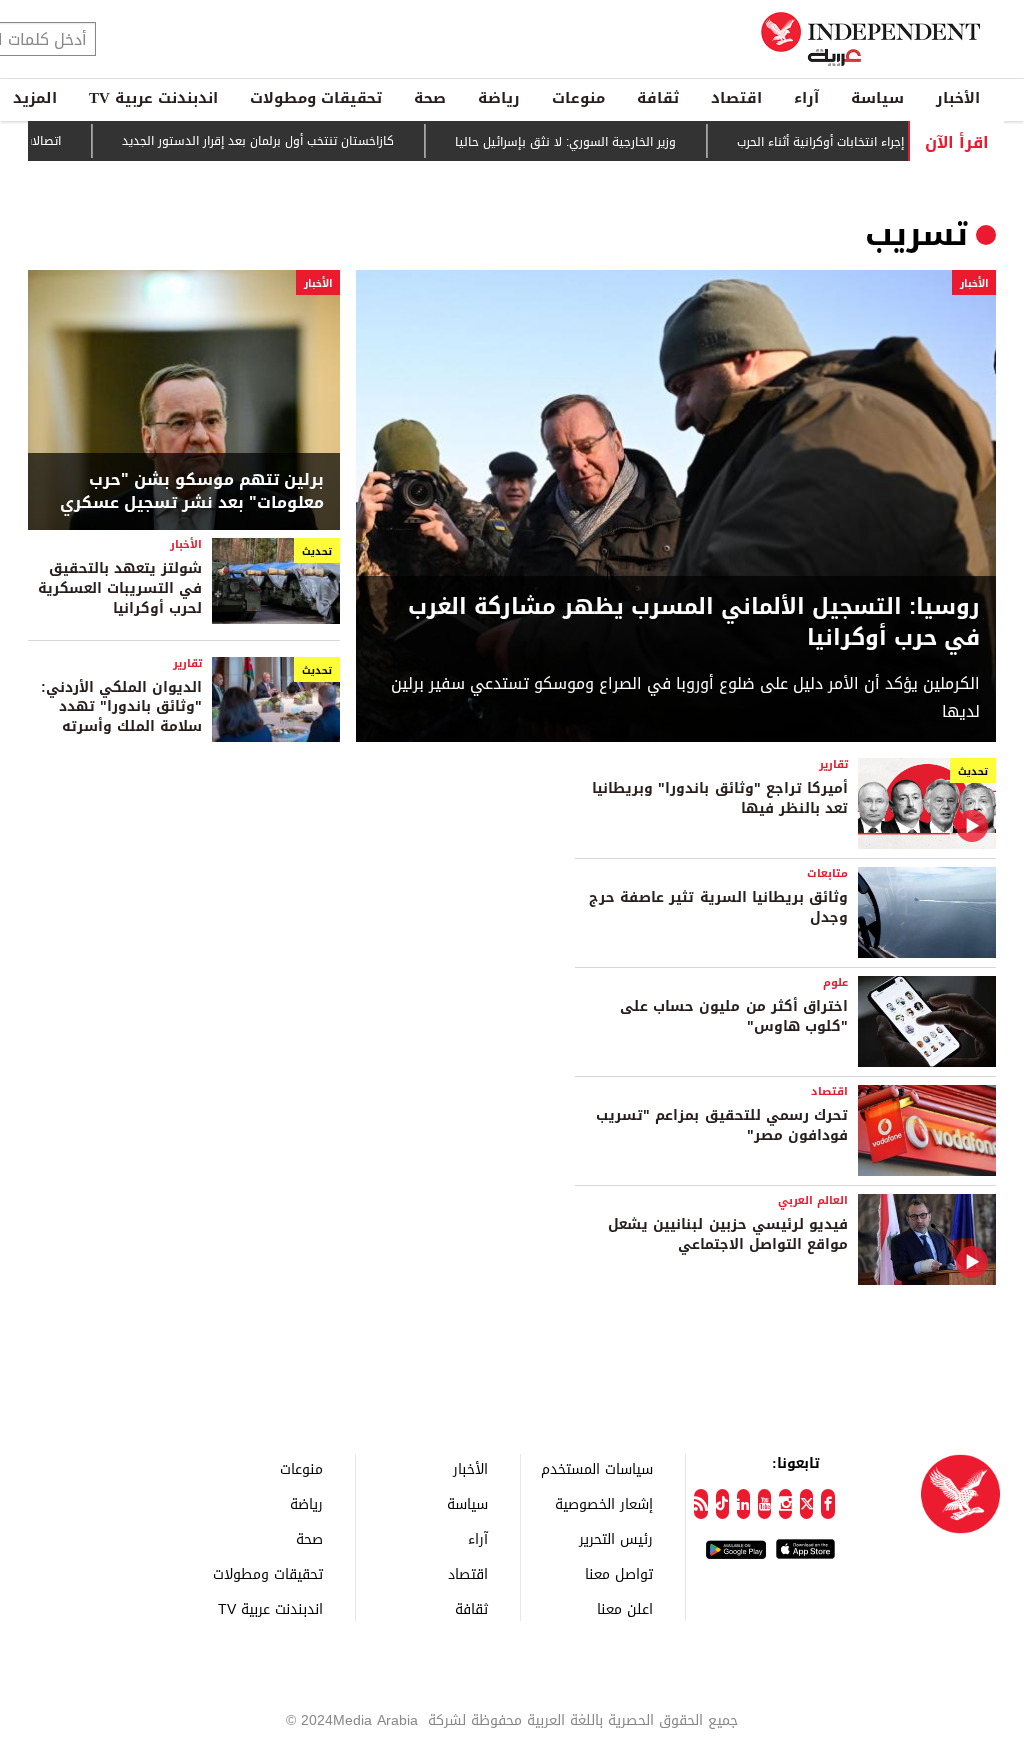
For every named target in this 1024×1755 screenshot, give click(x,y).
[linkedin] (743, 1504)
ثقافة (658, 98)
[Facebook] (827, 1504)
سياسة (877, 98)
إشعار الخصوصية (604, 1503)
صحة (430, 98)
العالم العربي (813, 1200)
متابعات (827, 873)
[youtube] (764, 1504)
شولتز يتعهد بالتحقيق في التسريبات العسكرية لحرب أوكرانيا (120, 588)
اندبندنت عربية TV (153, 98)
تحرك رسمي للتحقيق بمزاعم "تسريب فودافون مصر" (722, 1125)
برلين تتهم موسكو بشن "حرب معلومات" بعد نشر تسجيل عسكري (192, 491)
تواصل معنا (619, 1573)
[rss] (700, 1504)
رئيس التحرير (616, 1538)
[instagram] (785, 1504)
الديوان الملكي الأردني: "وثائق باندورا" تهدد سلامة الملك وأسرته (121, 707)
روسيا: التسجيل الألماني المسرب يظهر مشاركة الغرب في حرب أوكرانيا (694, 623)
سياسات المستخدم (597, 1468)
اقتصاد (736, 98)
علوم (835, 982)
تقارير (187, 663)
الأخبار (958, 98)
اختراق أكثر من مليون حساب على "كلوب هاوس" (734, 1016)
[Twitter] (806, 1504)
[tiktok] (722, 1504)
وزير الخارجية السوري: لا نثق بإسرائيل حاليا (596, 142)
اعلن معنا (625, 1608)
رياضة (499, 98)
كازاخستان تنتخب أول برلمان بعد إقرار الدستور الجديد (289, 141)
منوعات (578, 98)
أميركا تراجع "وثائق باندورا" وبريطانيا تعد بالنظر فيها (720, 798)
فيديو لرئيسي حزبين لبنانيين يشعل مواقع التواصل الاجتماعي (728, 1234)
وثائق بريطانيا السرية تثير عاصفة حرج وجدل (718, 907)
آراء (806, 98)
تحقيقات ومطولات (316, 98)
